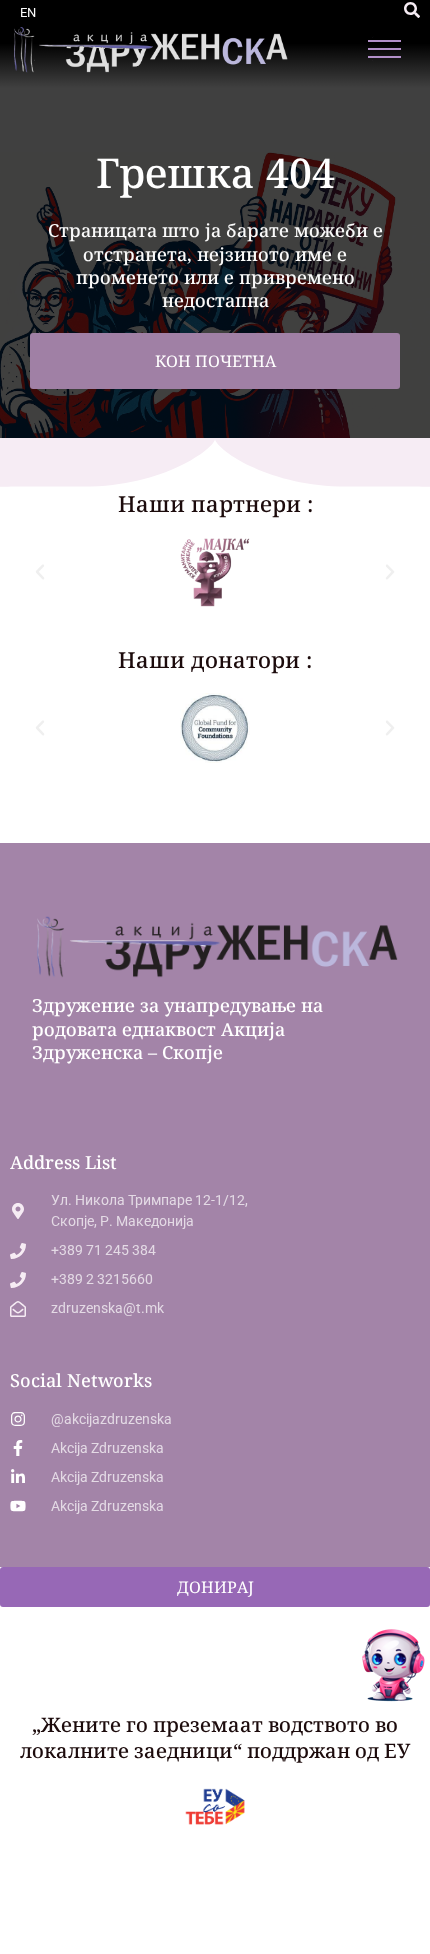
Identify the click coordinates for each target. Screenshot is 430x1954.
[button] (412, 10)
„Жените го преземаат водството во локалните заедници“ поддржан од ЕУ (215, 1737)
